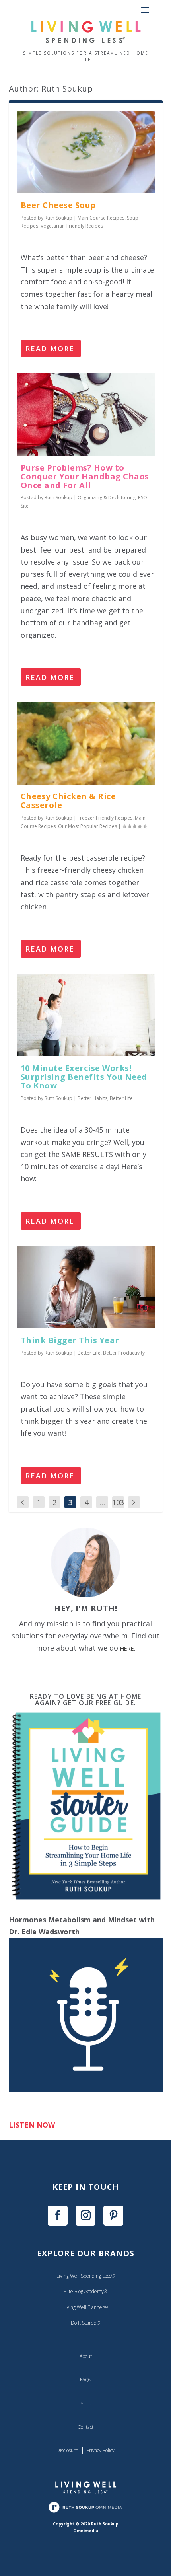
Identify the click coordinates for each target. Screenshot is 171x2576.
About (86, 2356)
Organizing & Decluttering (107, 497)
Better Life (121, 1098)
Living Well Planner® (85, 2307)
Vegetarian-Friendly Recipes (72, 226)
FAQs (85, 2380)
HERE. (128, 1648)
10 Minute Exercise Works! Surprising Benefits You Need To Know (84, 1077)
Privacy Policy (100, 2450)
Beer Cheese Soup (58, 205)
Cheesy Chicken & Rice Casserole (68, 801)
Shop (86, 2404)
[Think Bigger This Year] (86, 1287)
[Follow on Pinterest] (113, 2216)
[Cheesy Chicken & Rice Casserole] (86, 743)
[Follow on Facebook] (58, 2216)
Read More (50, 349)
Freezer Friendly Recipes (105, 818)
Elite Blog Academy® (85, 2291)
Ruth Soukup (58, 218)
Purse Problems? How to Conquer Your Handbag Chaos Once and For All (85, 476)
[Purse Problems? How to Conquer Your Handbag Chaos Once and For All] (86, 415)
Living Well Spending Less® (86, 2276)
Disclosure (67, 2450)
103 (118, 1502)
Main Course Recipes (101, 218)
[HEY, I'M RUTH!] (86, 1563)
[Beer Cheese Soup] (86, 152)
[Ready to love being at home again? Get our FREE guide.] (86, 1898)
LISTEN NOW (32, 2125)
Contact (85, 2427)
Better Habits (92, 1098)
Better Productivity (124, 1353)
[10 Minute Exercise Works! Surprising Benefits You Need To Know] (86, 1015)
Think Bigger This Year (70, 1340)
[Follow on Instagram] (85, 2216)
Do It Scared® (85, 2323)
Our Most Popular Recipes (87, 826)
